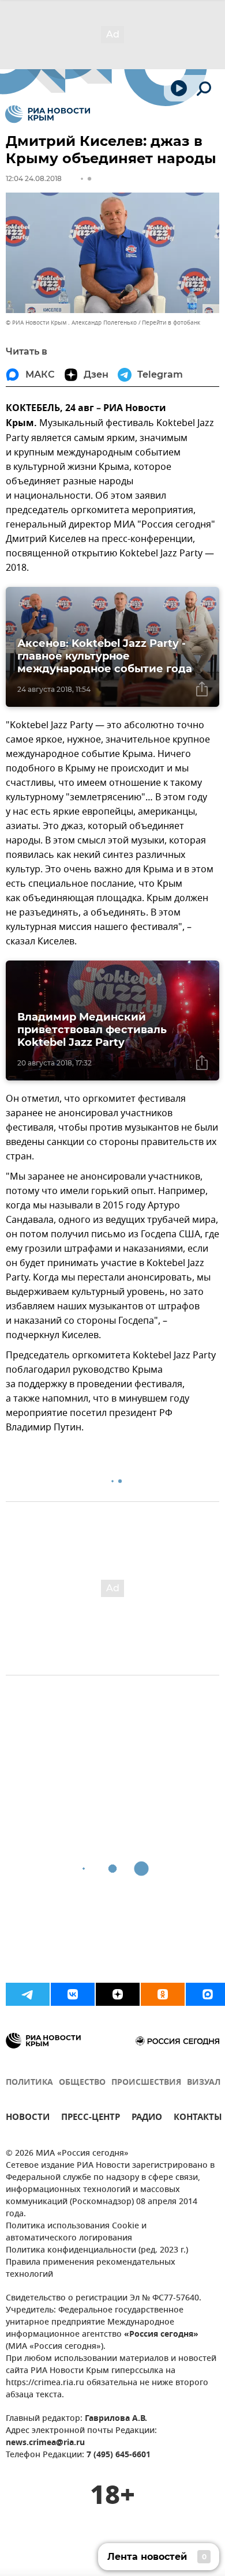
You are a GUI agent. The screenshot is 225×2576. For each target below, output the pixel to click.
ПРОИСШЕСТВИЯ (146, 2083)
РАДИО (147, 2119)
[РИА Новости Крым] (48, 114)
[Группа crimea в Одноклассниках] (163, 1994)
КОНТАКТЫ (198, 2119)
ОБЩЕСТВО (82, 2083)
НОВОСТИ (28, 2119)
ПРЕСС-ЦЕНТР (91, 2119)
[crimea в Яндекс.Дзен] (118, 1994)
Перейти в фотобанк (171, 323)
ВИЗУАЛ (204, 2083)
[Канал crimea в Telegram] (28, 1994)
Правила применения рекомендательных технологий (91, 2269)
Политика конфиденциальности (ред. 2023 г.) (97, 2251)
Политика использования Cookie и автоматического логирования (76, 2232)
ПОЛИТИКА (29, 2083)
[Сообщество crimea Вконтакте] (73, 1994)
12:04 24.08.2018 (34, 178)
